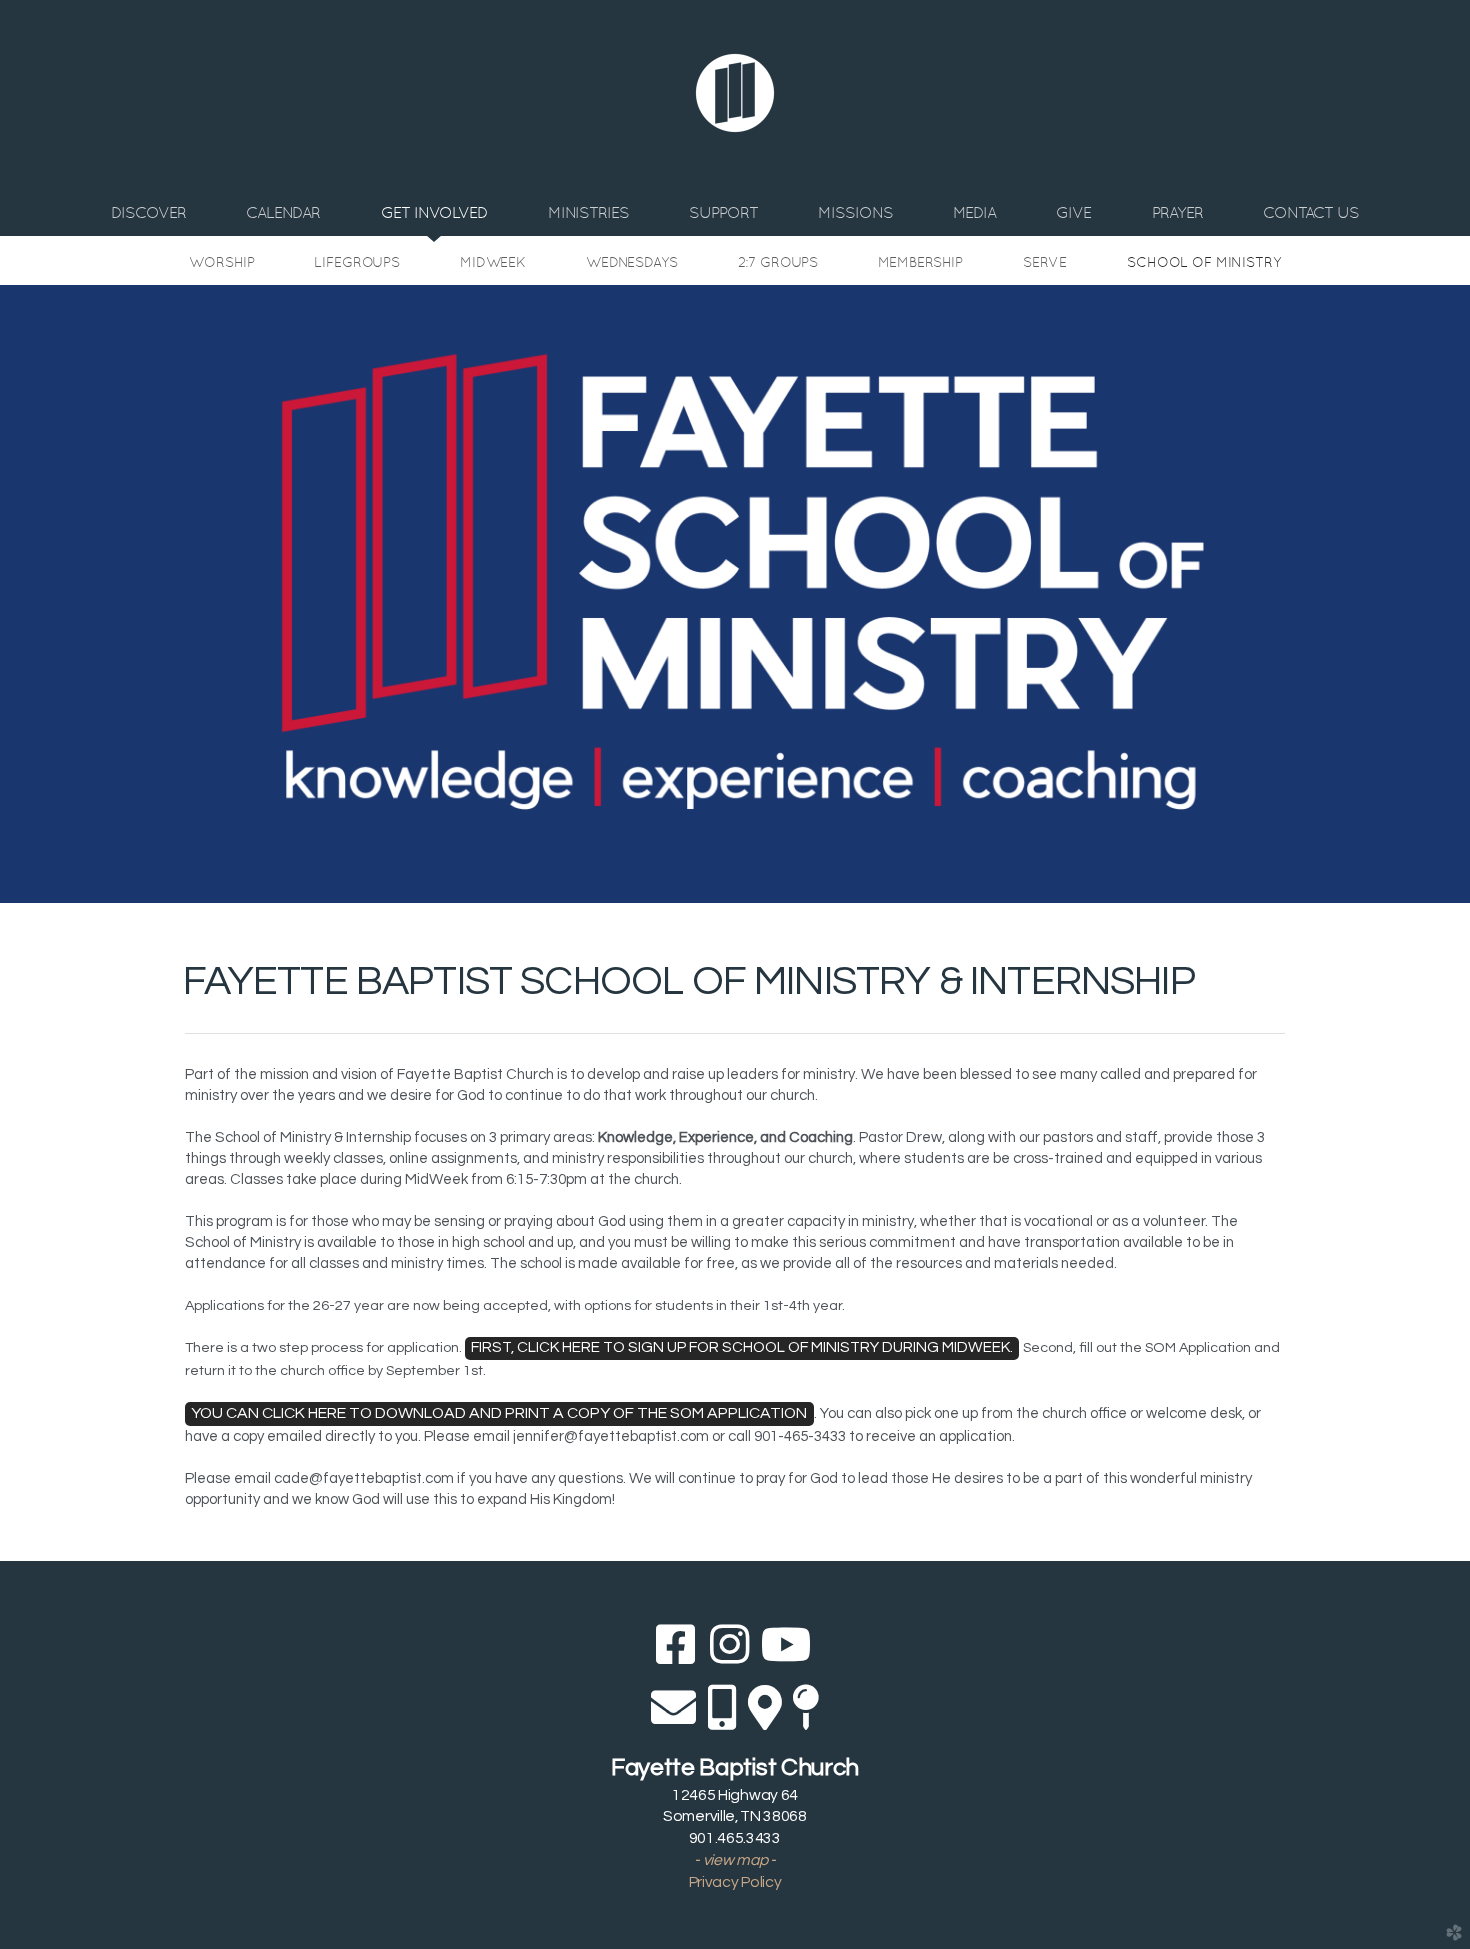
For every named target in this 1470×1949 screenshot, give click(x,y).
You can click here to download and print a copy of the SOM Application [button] (499, 1413)
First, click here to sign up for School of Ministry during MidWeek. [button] (742, 1347)
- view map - (734, 1860)
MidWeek (493, 262)
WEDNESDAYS (632, 262)
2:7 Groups (778, 262)
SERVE (1045, 262)
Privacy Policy (735, 1882)
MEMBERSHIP (920, 262)
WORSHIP (221, 262)
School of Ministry (1203, 262)
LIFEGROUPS (357, 262)
